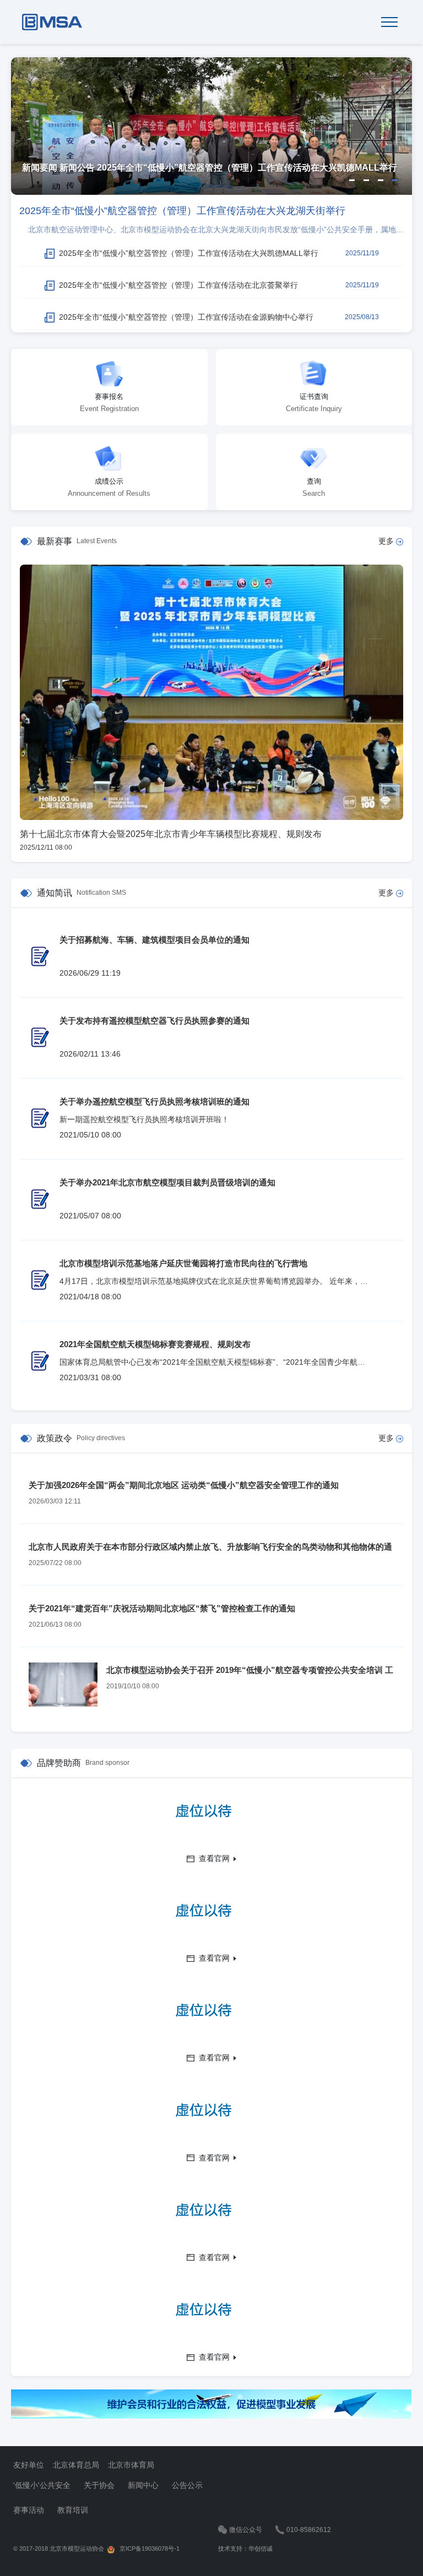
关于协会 (99, 2485)
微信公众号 (246, 2530)
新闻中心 (143, 2485)
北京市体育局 (131, 2465)
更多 (387, 541)
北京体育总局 (76, 2465)
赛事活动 (29, 2510)
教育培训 (73, 2510)
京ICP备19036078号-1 (147, 2548)
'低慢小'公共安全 (42, 2485)
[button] (352, 180)
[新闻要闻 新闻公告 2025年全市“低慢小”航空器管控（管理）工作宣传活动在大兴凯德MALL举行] (211, 125)
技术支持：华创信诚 (245, 2548)
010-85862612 (309, 2530)
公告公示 (187, 2485)
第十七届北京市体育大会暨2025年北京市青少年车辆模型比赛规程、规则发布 (171, 834)
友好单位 (29, 2465)
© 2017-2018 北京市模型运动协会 (59, 2548)
